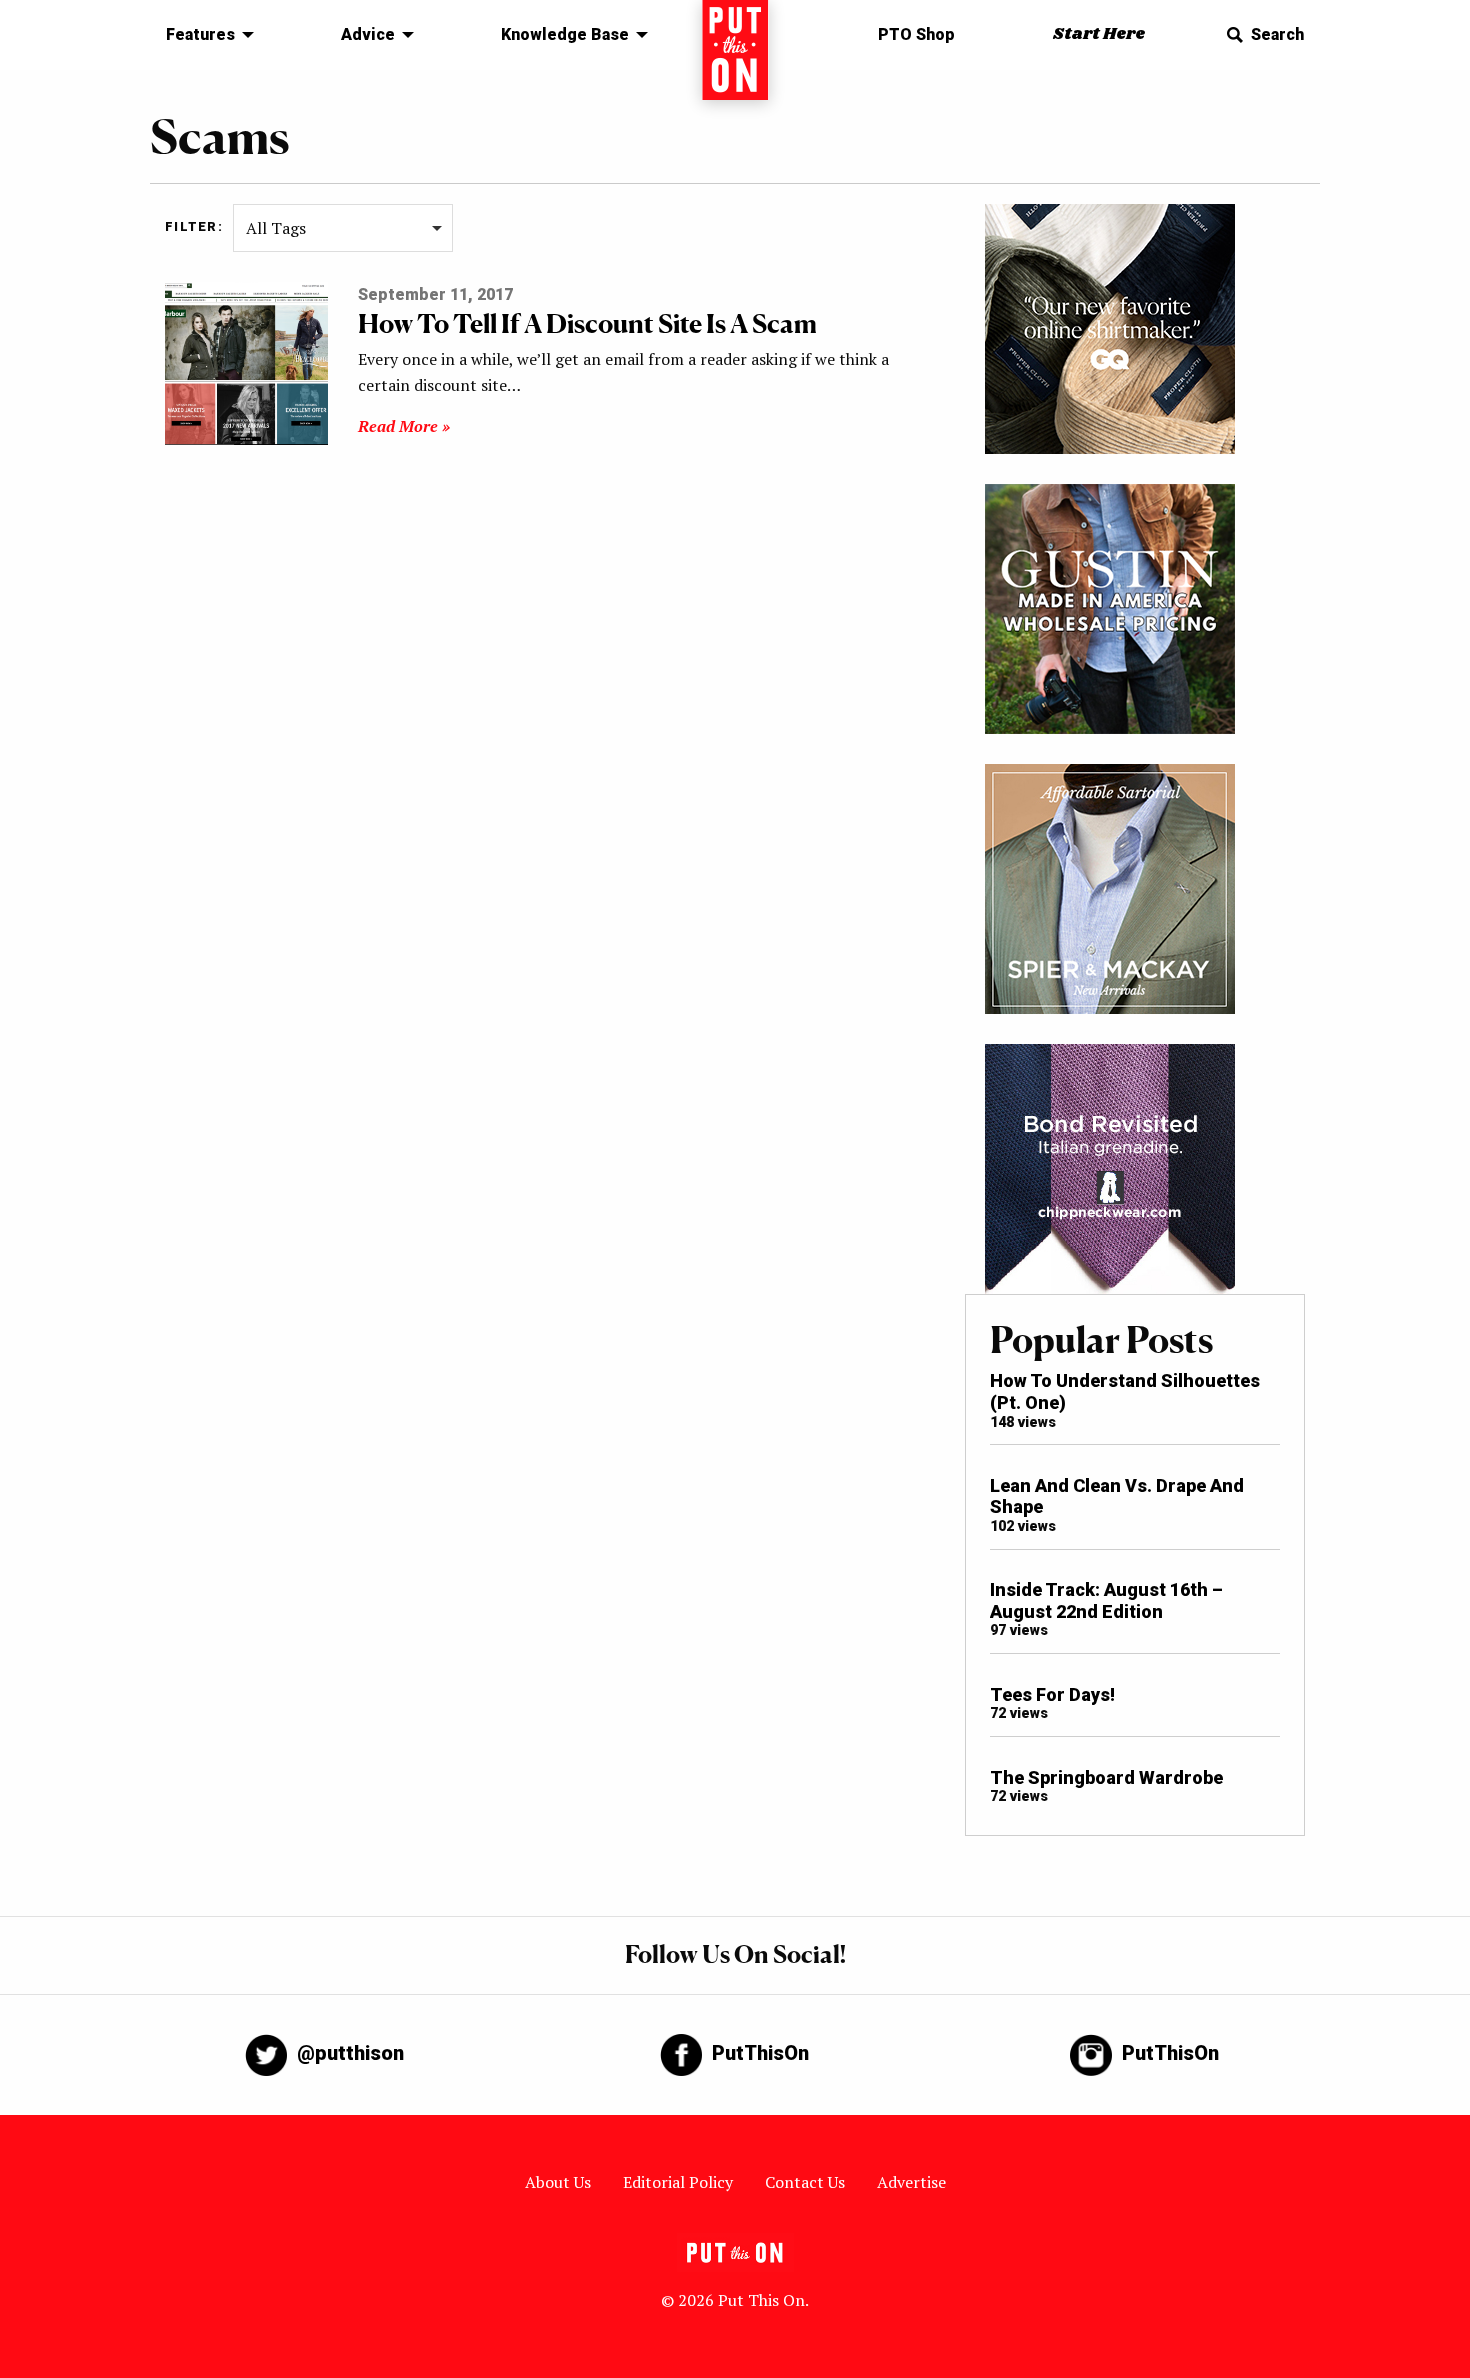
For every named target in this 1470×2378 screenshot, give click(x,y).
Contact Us (805, 2182)
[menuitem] (204, 35)
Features (200, 34)
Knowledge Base (565, 34)
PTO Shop (916, 34)
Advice (368, 34)
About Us (558, 2182)
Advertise (911, 2182)
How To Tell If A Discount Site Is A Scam (587, 323)
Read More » (404, 426)
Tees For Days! (1052, 1694)
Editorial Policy (678, 2182)
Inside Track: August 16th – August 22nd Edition (1106, 1600)
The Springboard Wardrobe (1106, 1777)
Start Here (1099, 34)
